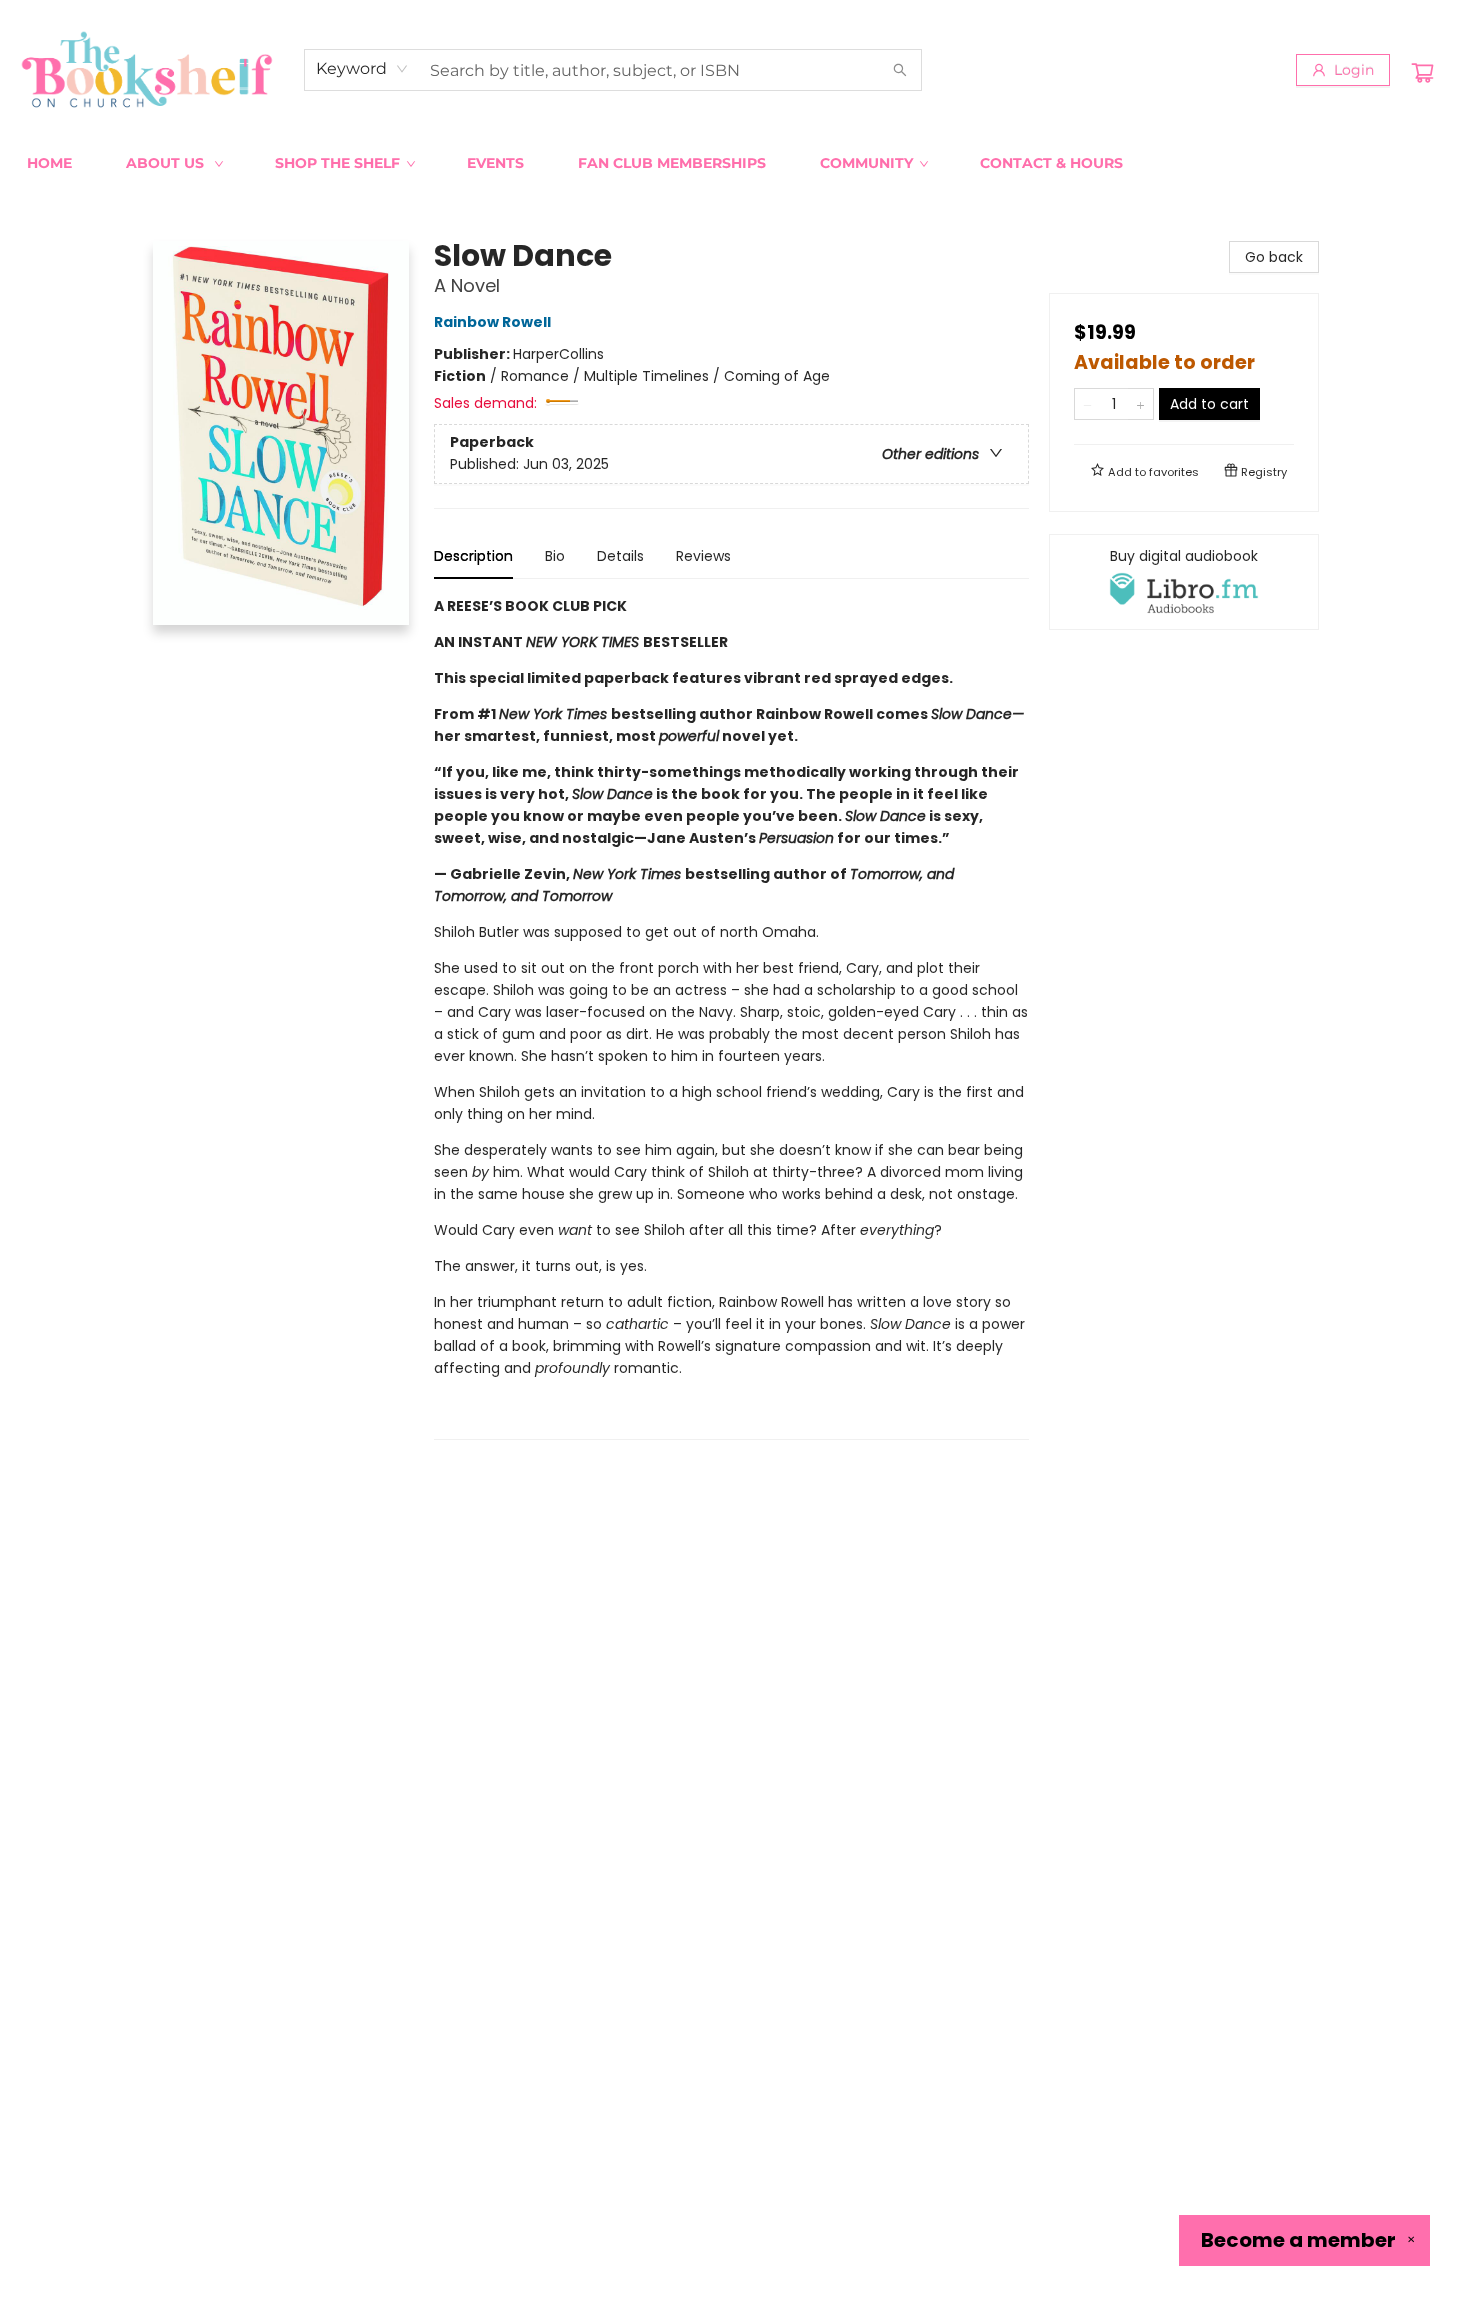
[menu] (735, 163)
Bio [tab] (555, 556)
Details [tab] (620, 556)
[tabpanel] (731, 1017)
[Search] (900, 70)
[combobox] (362, 69)
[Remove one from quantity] (1087, 404)
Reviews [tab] (703, 556)
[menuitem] (49, 163)
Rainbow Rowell (492, 322)
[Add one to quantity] (1140, 404)
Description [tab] (473, 556)
